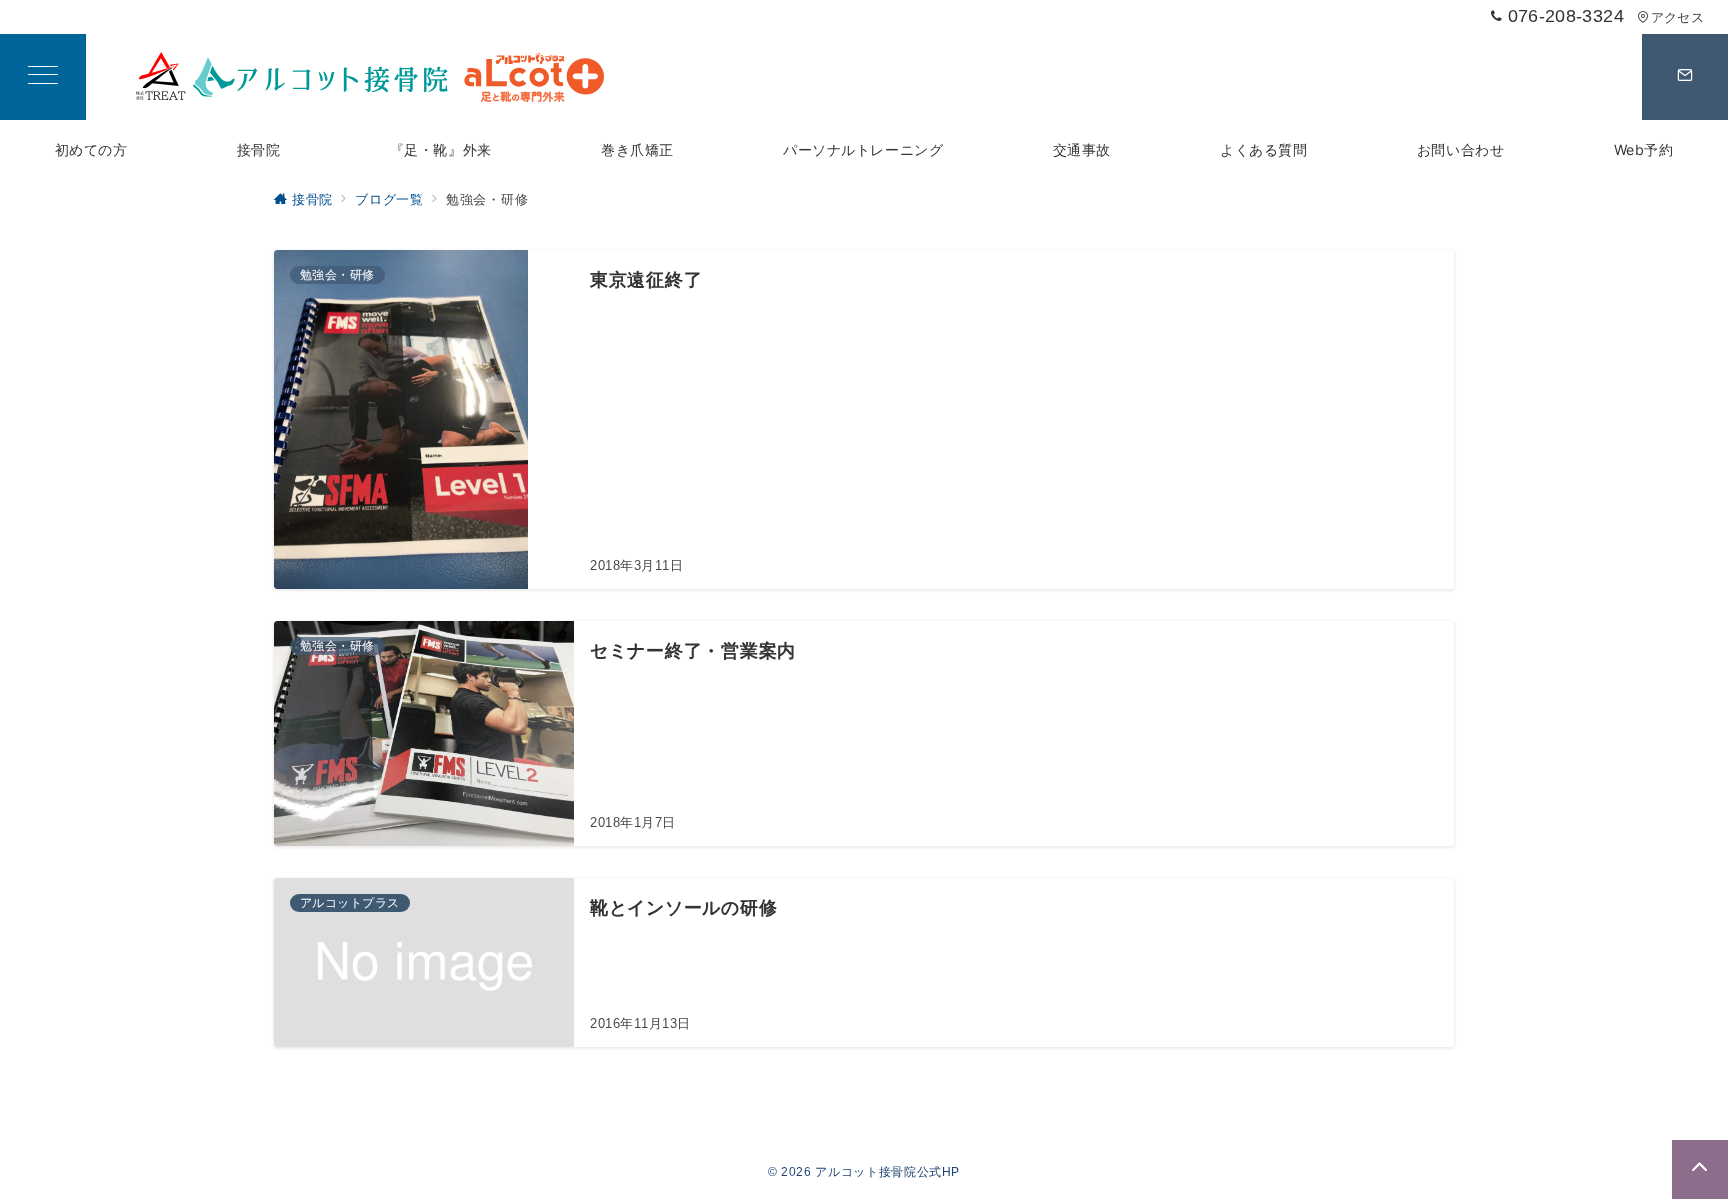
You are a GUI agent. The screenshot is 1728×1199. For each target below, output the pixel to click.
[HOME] (370, 77)
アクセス (1677, 17)
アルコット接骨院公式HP (887, 1171)
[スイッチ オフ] (1685, 77)
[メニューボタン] (43, 77)
